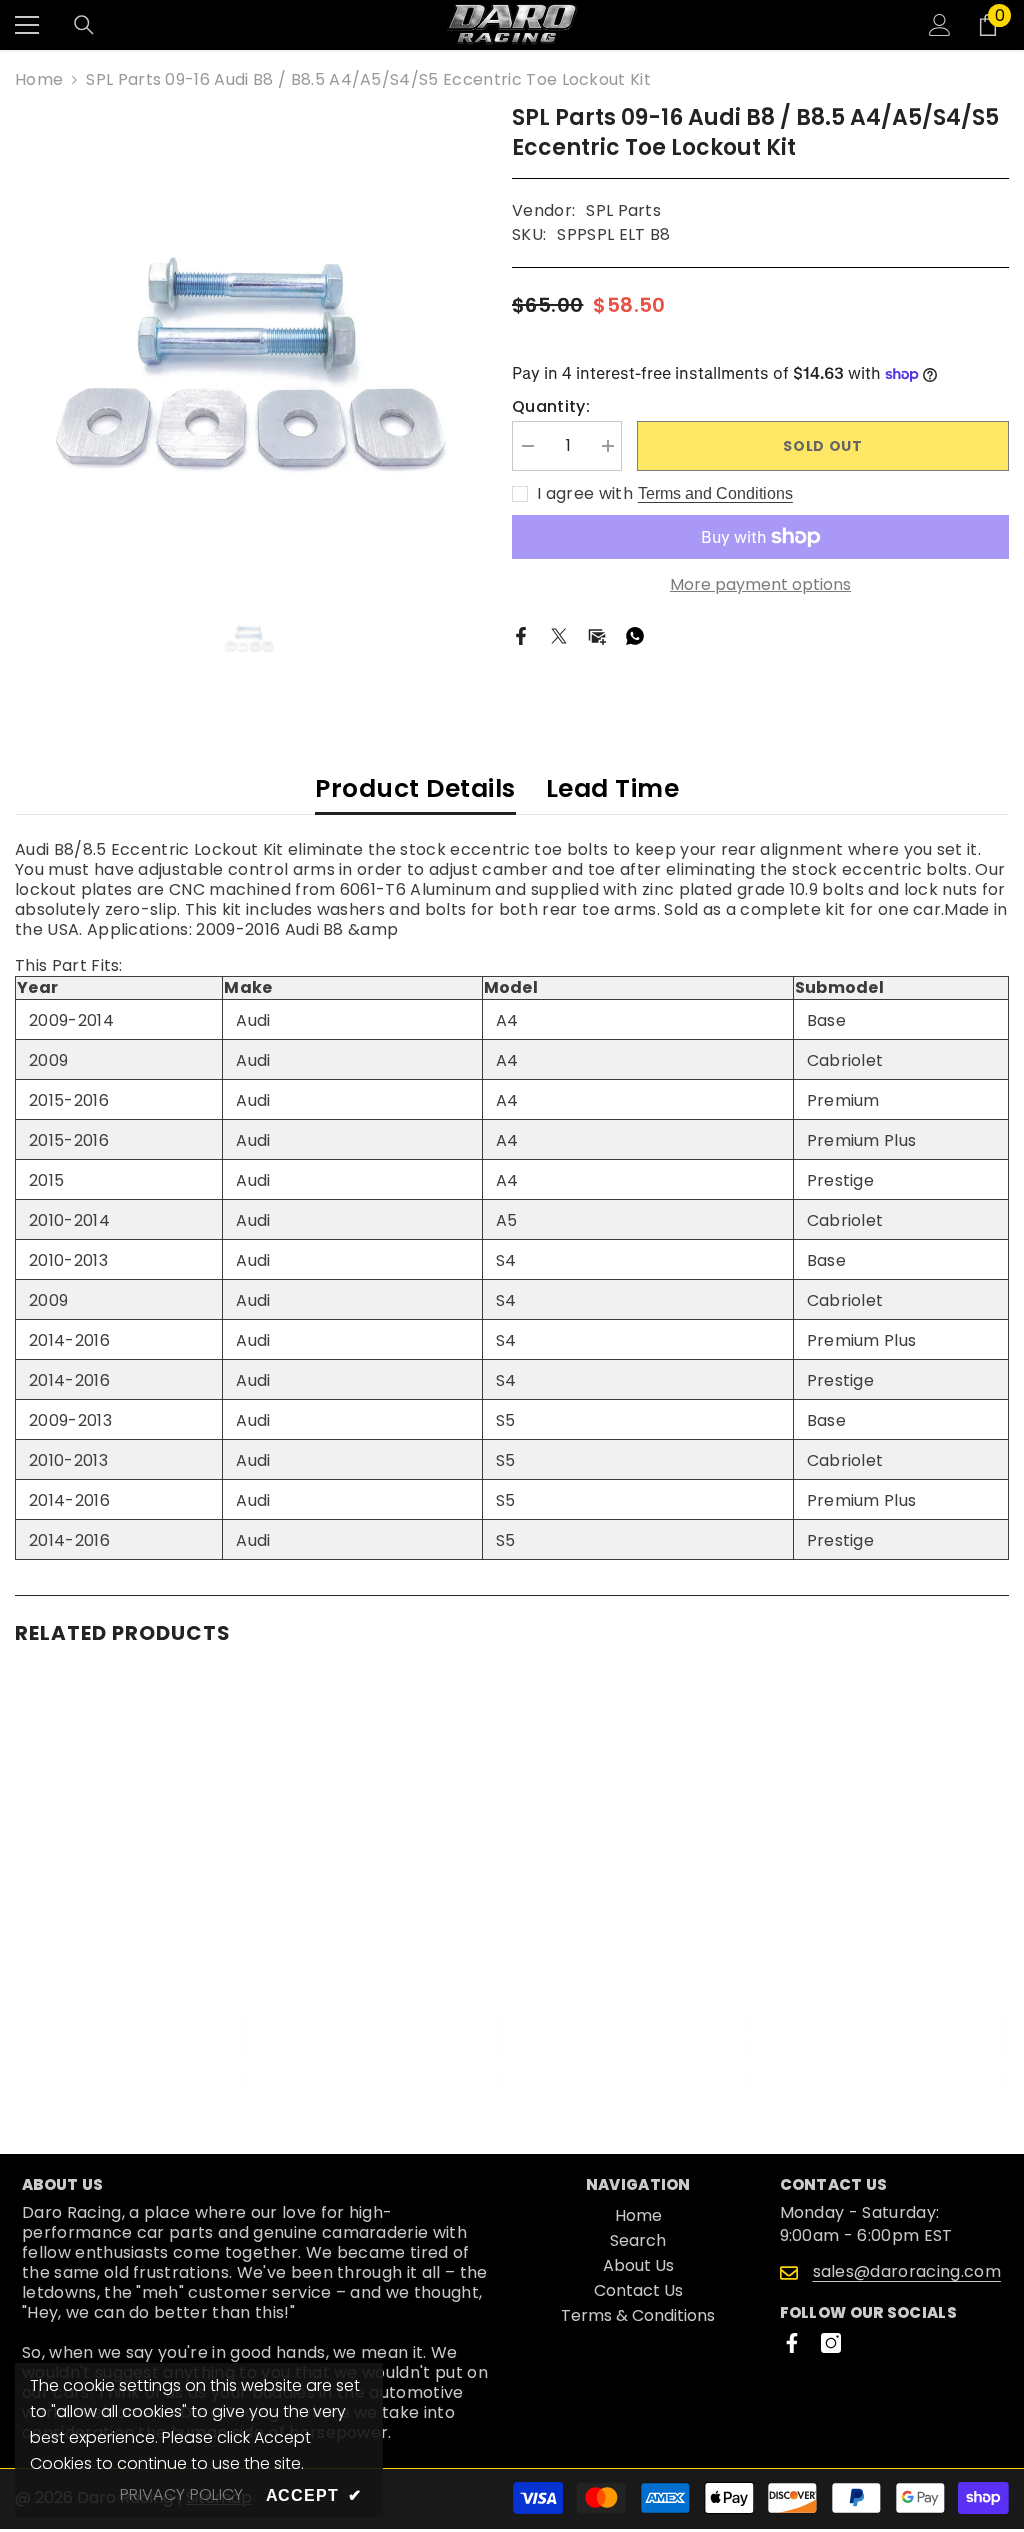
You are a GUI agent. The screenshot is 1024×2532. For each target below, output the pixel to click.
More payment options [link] (760, 585)
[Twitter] (559, 635)
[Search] (84, 25)
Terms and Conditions (715, 493)
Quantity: (551, 407)
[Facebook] (521, 635)
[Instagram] (831, 2343)
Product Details (415, 788)
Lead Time (613, 788)
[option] (248, 336)
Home (39, 80)
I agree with (585, 494)
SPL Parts (623, 210)
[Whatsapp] (635, 635)
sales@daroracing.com (907, 2271)
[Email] (597, 635)
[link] (133, 2048)
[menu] (27, 25)
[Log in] (940, 25)
